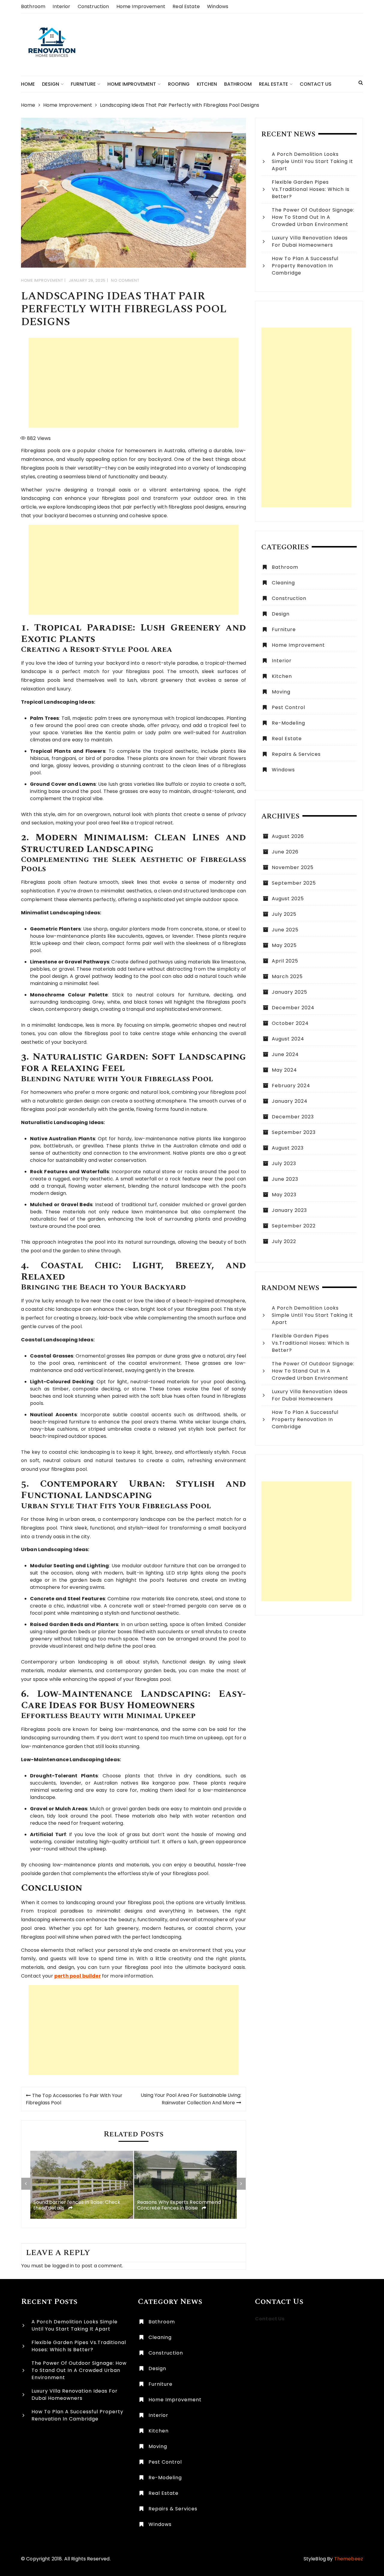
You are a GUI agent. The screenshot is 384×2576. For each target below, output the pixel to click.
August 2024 (288, 1039)
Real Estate (186, 6)
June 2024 (285, 1054)
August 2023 (288, 1148)
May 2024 (284, 1070)
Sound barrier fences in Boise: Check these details (77, 2205)
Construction (93, 6)
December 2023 (293, 1117)
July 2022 (284, 1241)
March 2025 (287, 976)
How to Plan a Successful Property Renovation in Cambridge (305, 266)
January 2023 (289, 1210)
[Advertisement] (133, 383)
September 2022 (294, 1226)
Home (28, 84)
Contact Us (316, 84)
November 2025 (293, 867)
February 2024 (291, 1086)
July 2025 (284, 914)
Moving (281, 692)
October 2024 (290, 1023)
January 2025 (289, 992)
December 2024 (293, 1008)
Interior (61, 6)
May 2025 (284, 945)
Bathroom (33, 6)
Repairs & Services (296, 754)
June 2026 (285, 852)
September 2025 (294, 883)
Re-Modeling (288, 723)
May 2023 (284, 1195)
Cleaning (283, 583)
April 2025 (285, 961)
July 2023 (284, 1163)
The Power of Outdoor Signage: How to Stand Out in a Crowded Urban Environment (313, 217)
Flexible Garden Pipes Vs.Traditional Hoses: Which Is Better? (311, 189)
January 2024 (290, 1101)
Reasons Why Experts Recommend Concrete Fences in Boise (179, 2205)
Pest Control (288, 707)
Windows (218, 6)
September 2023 (294, 1132)
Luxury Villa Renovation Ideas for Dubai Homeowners (310, 241)
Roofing (179, 84)
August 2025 (288, 899)
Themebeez (349, 2559)
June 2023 (285, 1179)
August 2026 (288, 836)
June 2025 (285, 930)
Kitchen (207, 84)
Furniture (83, 84)
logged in (63, 2266)
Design (51, 84)
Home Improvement (141, 6)
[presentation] (26, 2184)
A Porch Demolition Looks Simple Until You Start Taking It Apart (312, 161)
